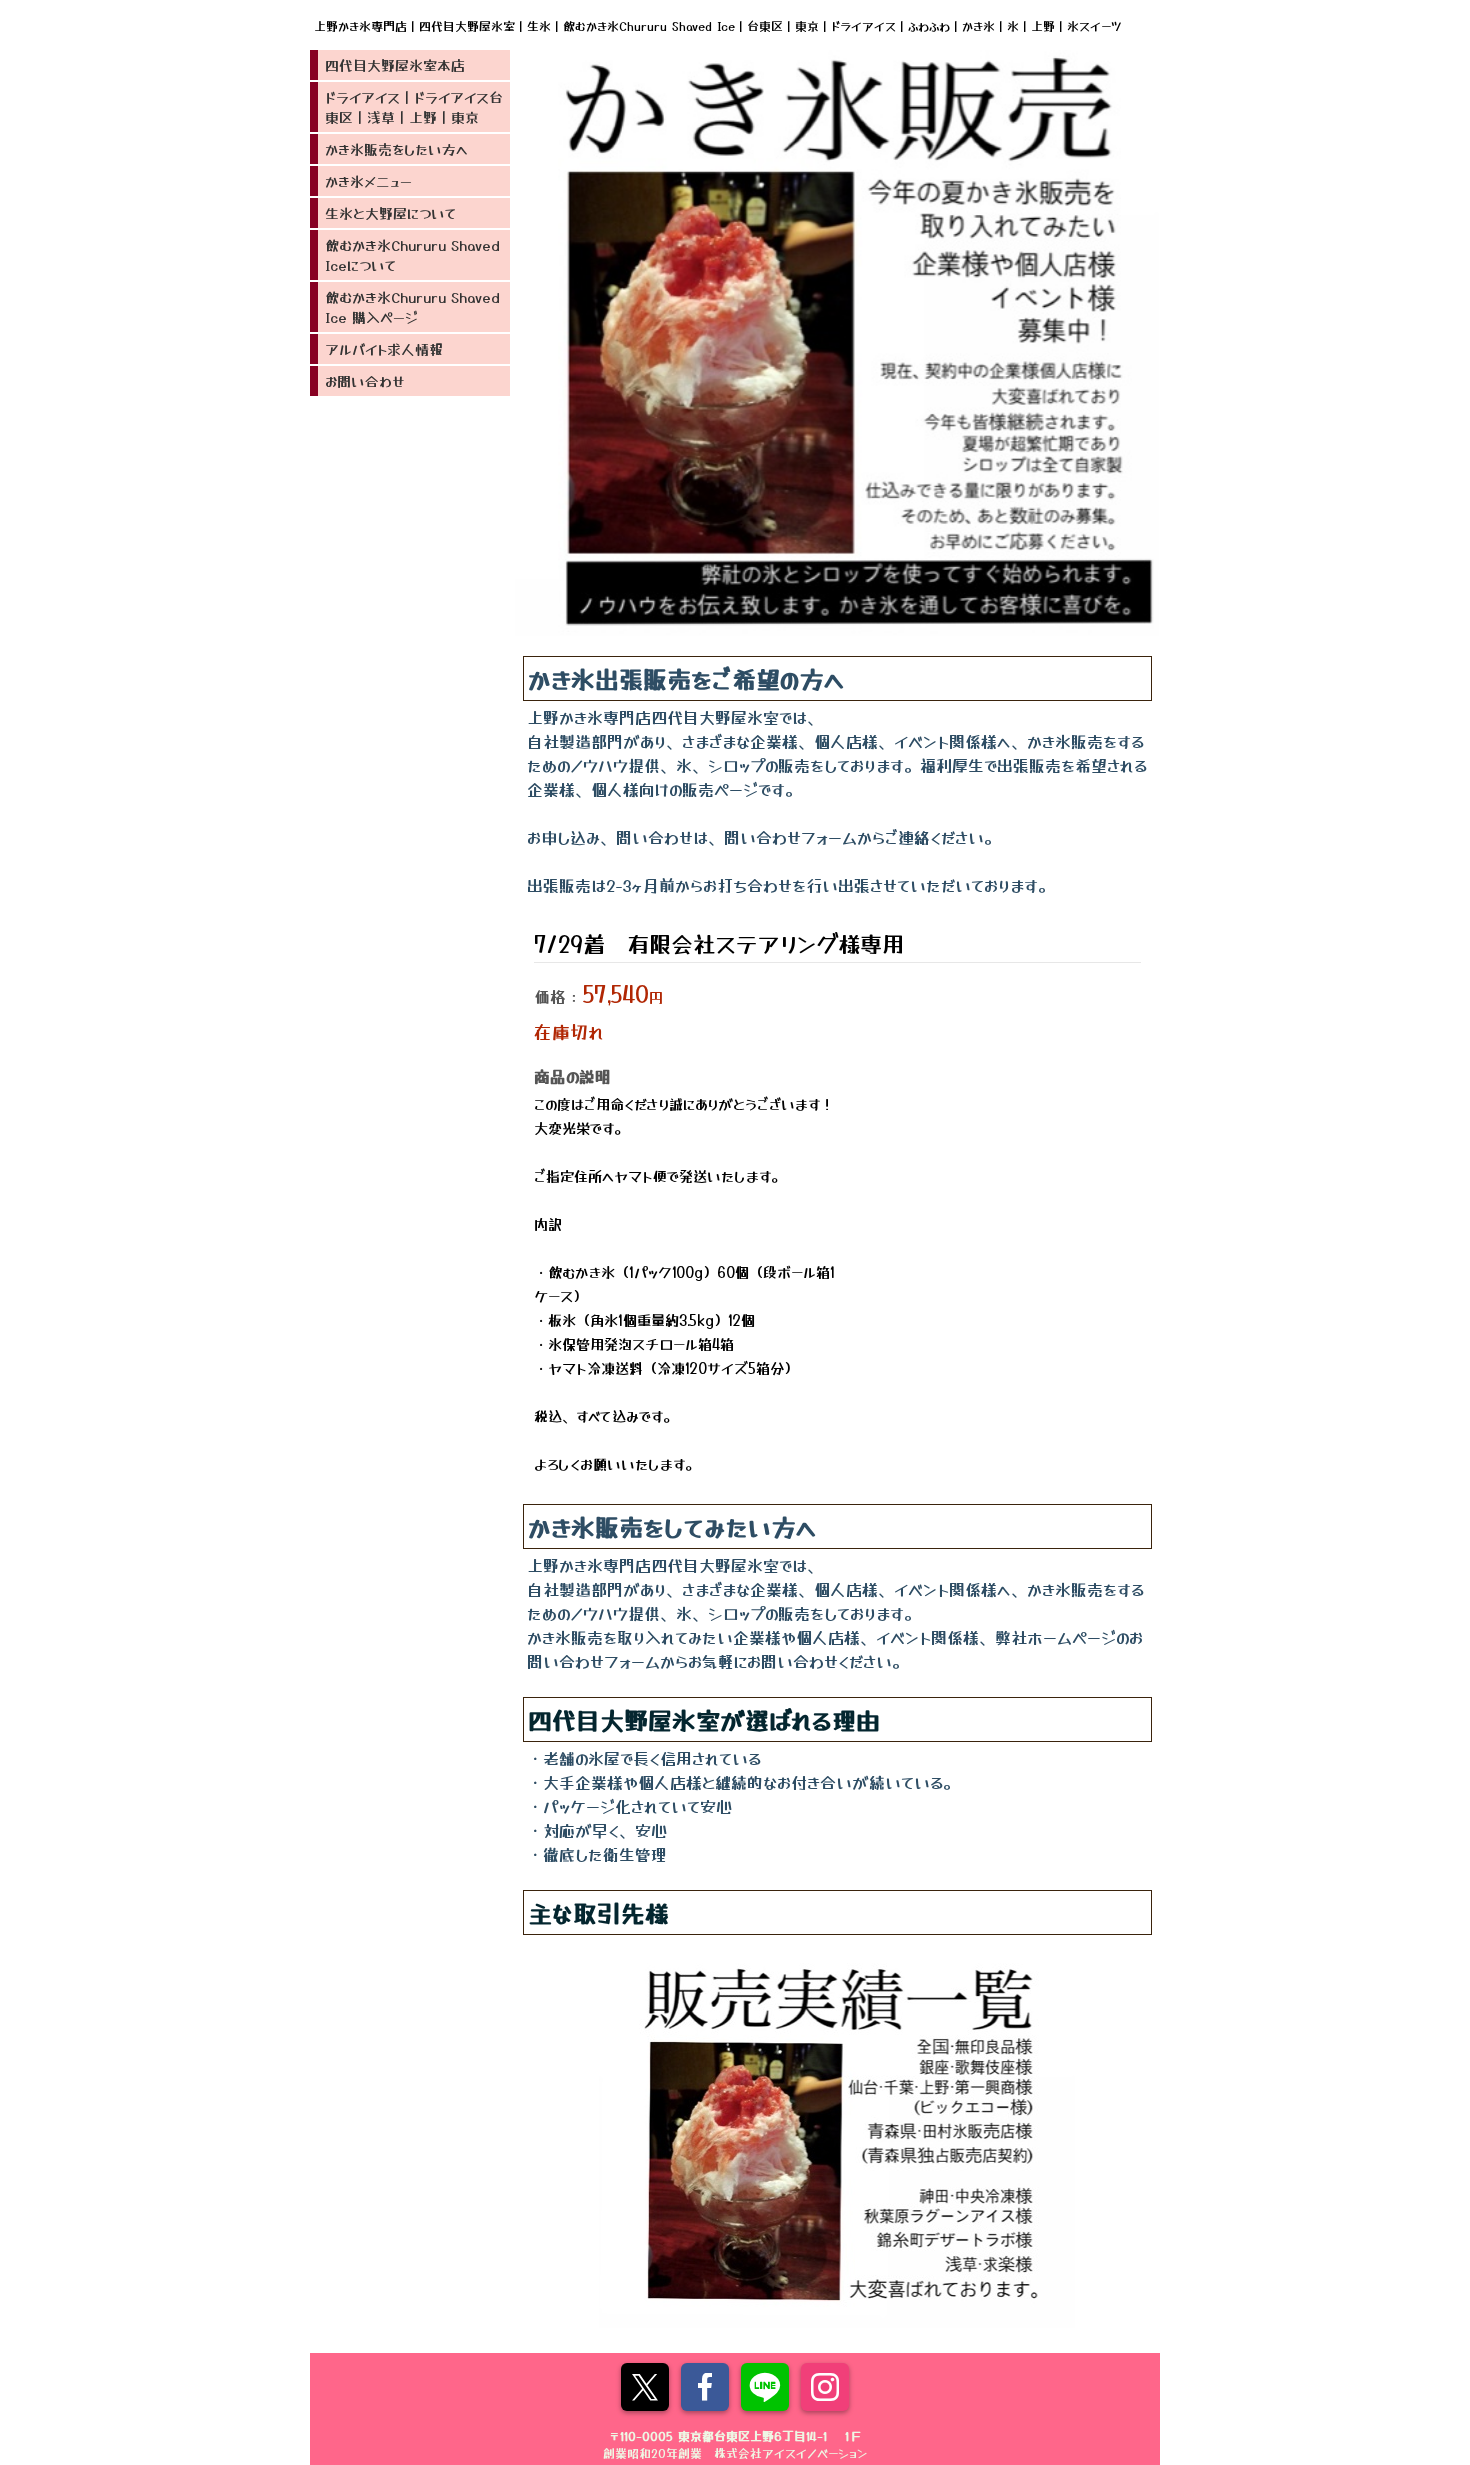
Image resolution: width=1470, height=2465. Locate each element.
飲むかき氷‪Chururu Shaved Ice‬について (412, 255)
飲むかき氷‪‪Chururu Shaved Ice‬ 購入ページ (412, 307)
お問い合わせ (364, 381)
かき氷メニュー (368, 181)
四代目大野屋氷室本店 (395, 65)
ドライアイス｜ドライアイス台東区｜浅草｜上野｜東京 (414, 107)
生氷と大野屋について (390, 213)
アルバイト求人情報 (384, 349)
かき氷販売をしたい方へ (396, 149)
